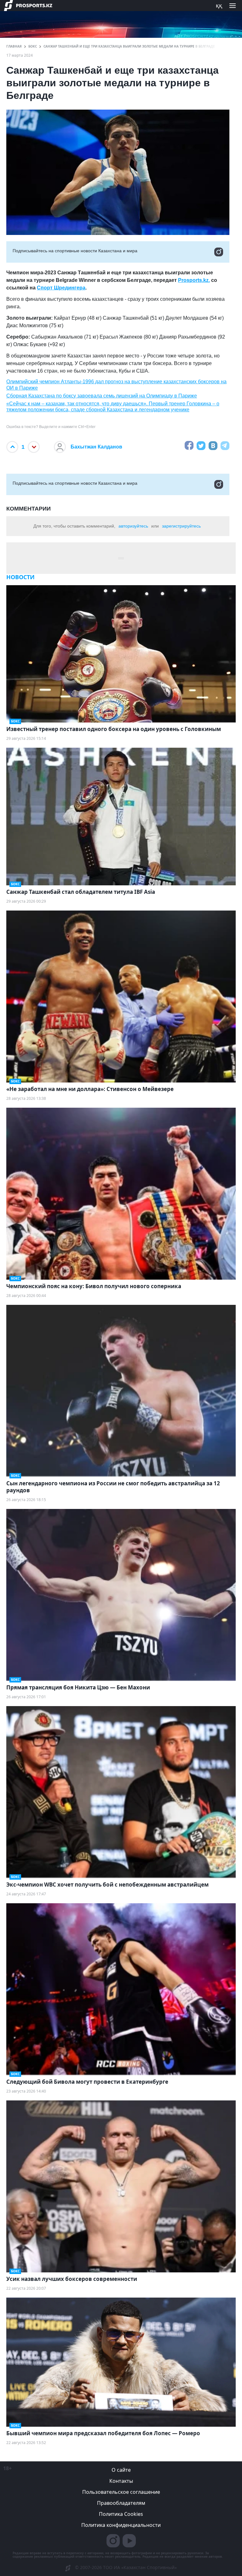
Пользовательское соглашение (121, 2492)
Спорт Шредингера (61, 288)
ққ (219, 5)
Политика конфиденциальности (121, 2525)
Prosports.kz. (194, 280)
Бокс (33, 46)
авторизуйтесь (133, 526)
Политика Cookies (121, 2514)
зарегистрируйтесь (181, 526)
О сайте (121, 2470)
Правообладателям (121, 2503)
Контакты (121, 2481)
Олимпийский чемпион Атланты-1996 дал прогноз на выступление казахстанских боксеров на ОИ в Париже (116, 385)
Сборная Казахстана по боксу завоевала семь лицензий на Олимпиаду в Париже (102, 396)
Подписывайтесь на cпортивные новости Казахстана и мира (75, 251)
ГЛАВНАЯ (14, 46)
